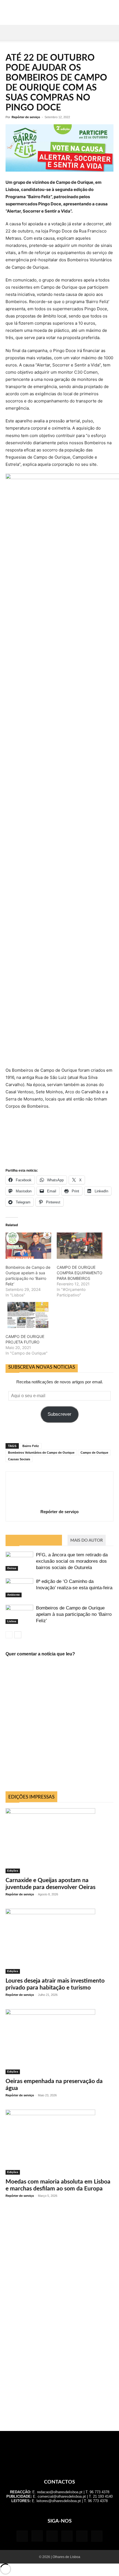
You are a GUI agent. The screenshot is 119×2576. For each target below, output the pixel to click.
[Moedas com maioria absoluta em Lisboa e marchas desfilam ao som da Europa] (59, 2142)
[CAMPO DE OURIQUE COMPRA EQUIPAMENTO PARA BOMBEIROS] (80, 1246)
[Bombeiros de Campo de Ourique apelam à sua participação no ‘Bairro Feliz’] (19, 1614)
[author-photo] (59, 1504)
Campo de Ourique (94, 1453)
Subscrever (59, 1414)
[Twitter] (82, 2536)
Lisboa (12, 1621)
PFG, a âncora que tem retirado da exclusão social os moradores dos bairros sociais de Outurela (72, 1561)
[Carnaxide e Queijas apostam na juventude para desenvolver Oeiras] (59, 1841)
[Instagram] (37, 2536)
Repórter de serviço (26, 117)
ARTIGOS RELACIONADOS (34, 1540)
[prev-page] (9, 1635)
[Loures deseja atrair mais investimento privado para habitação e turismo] (59, 1941)
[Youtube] (97, 2536)
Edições (13, 1871)
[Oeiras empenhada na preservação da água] (59, 2042)
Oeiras (12, 1568)
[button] (9, 32)
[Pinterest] (67, 2536)
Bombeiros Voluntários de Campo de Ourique (41, 1453)
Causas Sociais (19, 1459)
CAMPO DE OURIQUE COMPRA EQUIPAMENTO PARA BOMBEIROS (80, 1273)
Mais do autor (87, 1540)
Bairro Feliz (31, 1446)
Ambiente (14, 1595)
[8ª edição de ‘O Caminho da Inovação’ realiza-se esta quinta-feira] (19, 1588)
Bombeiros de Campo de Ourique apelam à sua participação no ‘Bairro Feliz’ (74, 1614)
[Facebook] (22, 2536)
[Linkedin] (52, 2536)
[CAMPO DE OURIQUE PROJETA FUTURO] (28, 1315)
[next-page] (18, 1635)
